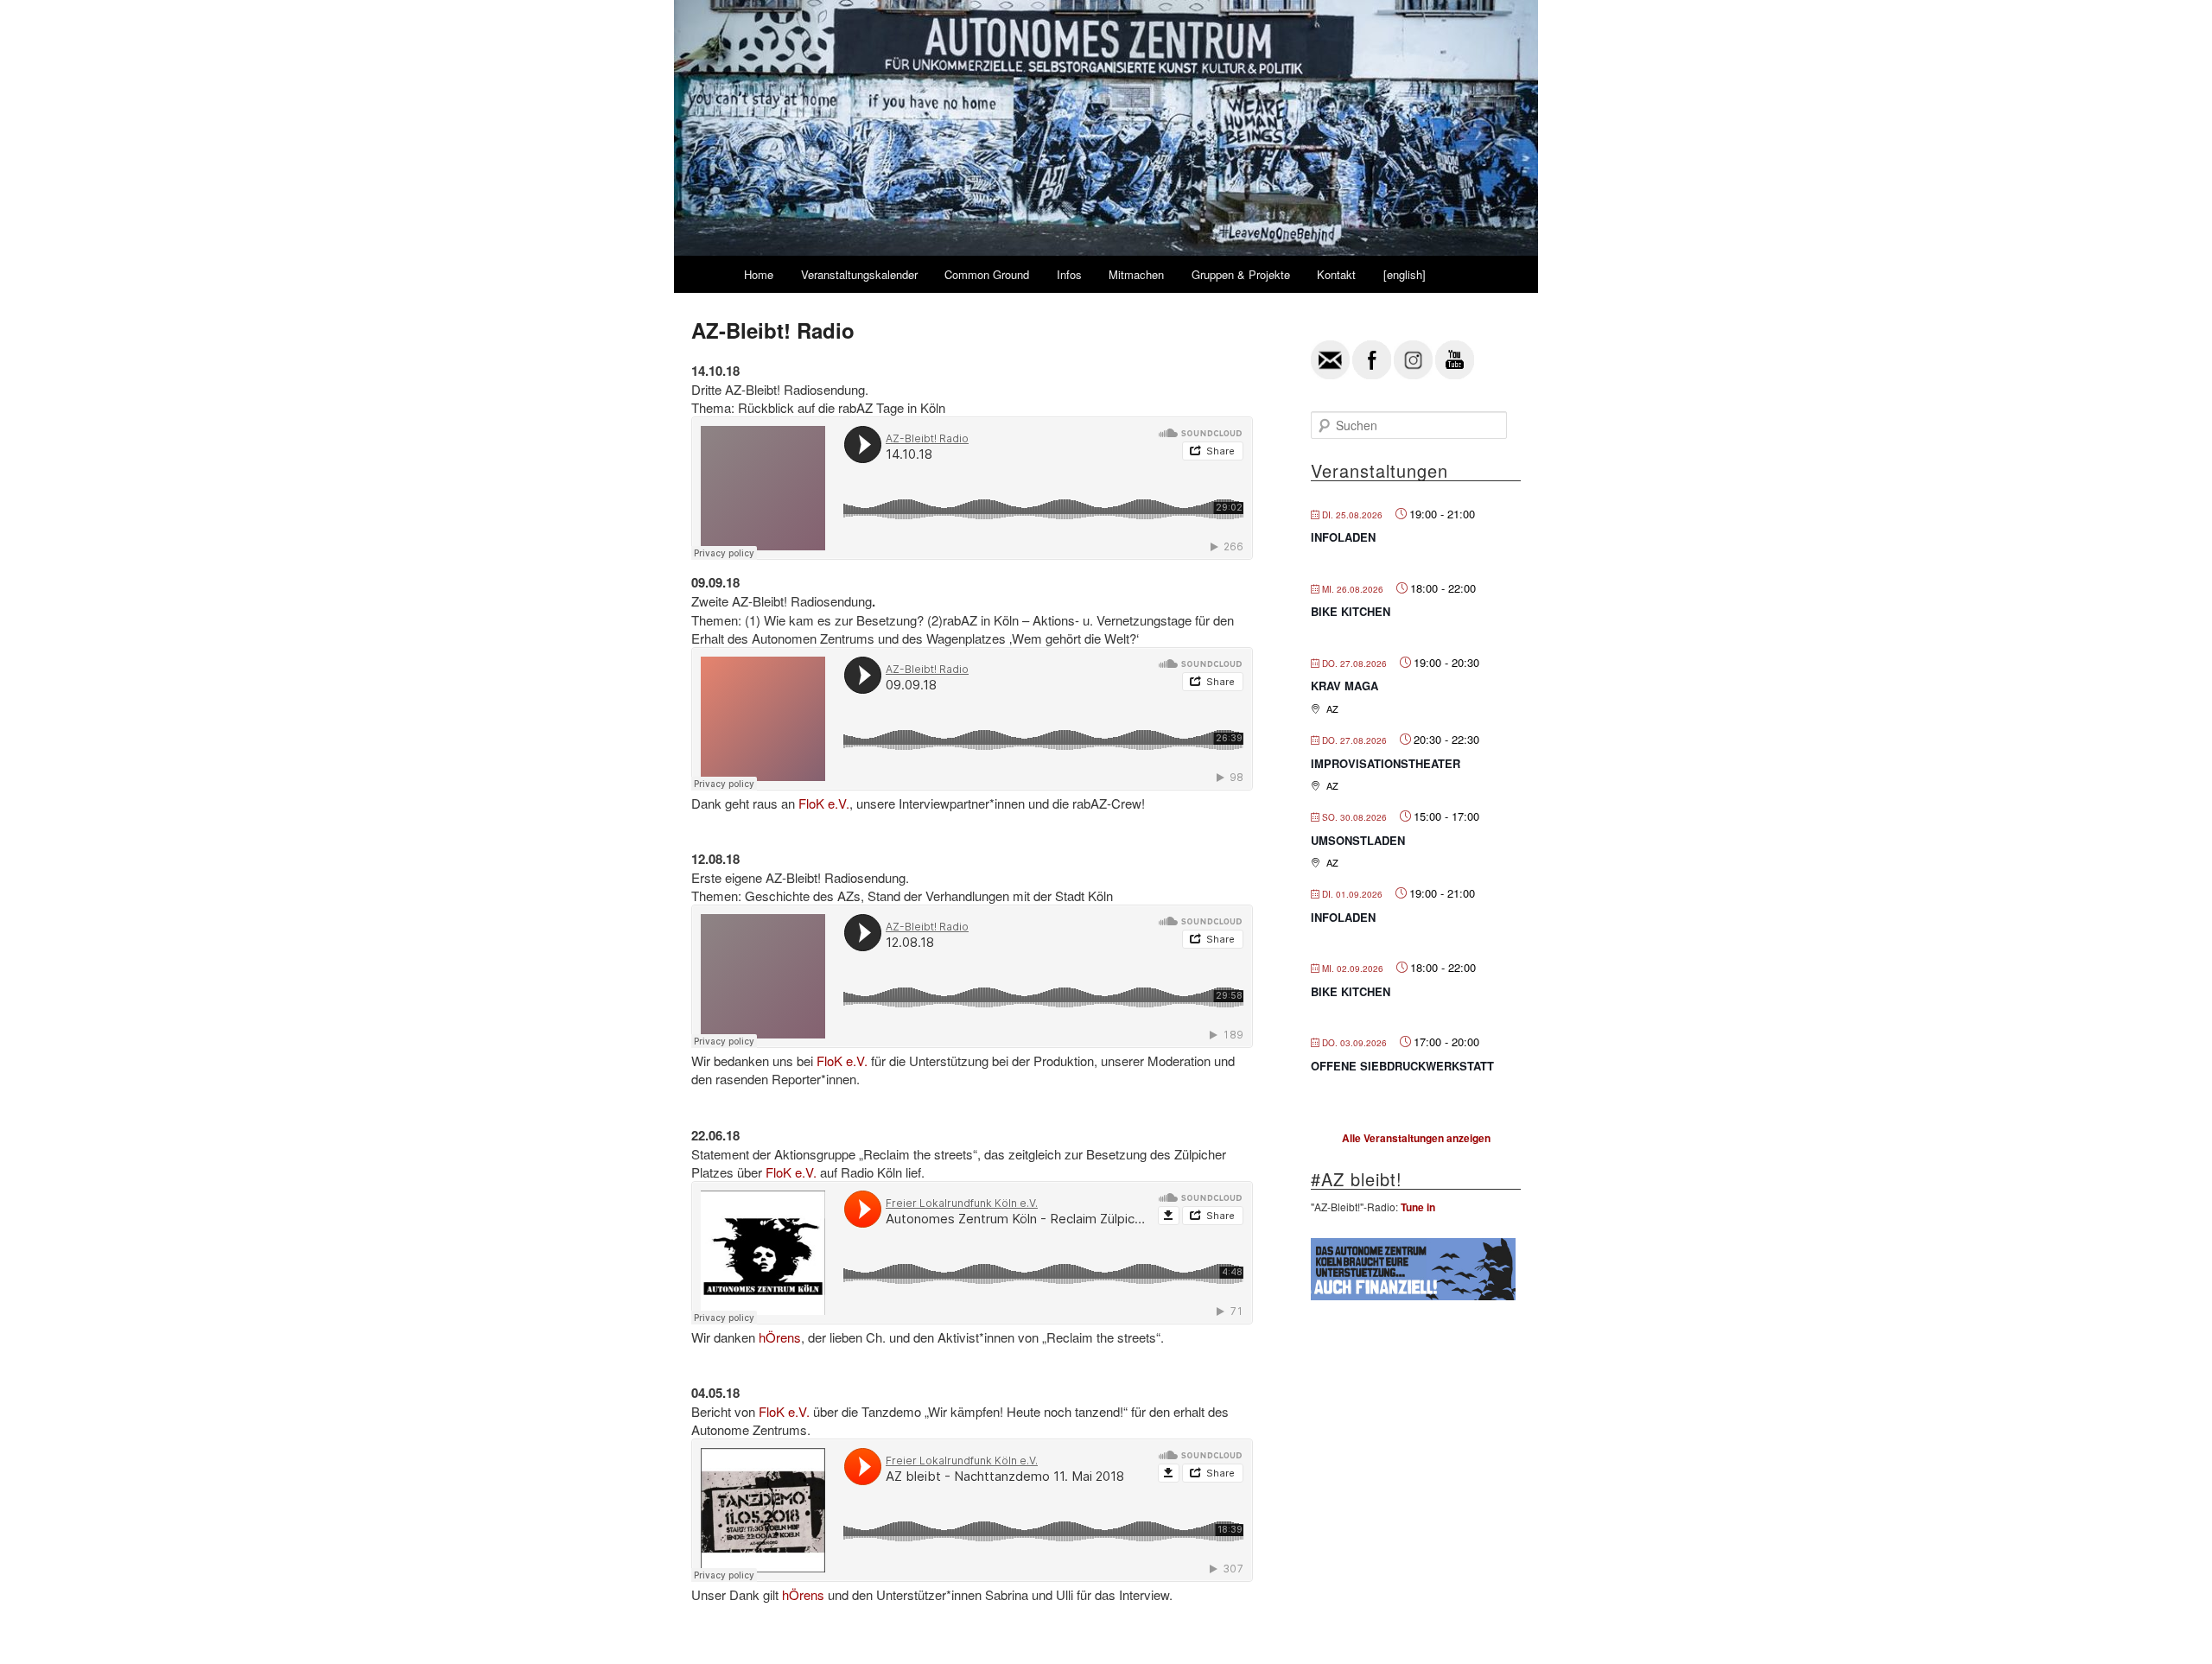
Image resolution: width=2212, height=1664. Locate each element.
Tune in (1418, 1207)
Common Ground (987, 274)
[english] (1405, 274)
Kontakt (1336, 274)
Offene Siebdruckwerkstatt (1402, 1066)
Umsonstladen (1358, 840)
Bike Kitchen (1351, 611)
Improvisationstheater (1386, 763)
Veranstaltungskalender (859, 274)
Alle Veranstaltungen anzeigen (1416, 1138)
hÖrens (780, 1337)
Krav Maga (1344, 686)
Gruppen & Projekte (1241, 274)
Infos (1069, 274)
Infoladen (1343, 537)
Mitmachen (1136, 274)
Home (759, 274)
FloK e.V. (824, 803)
